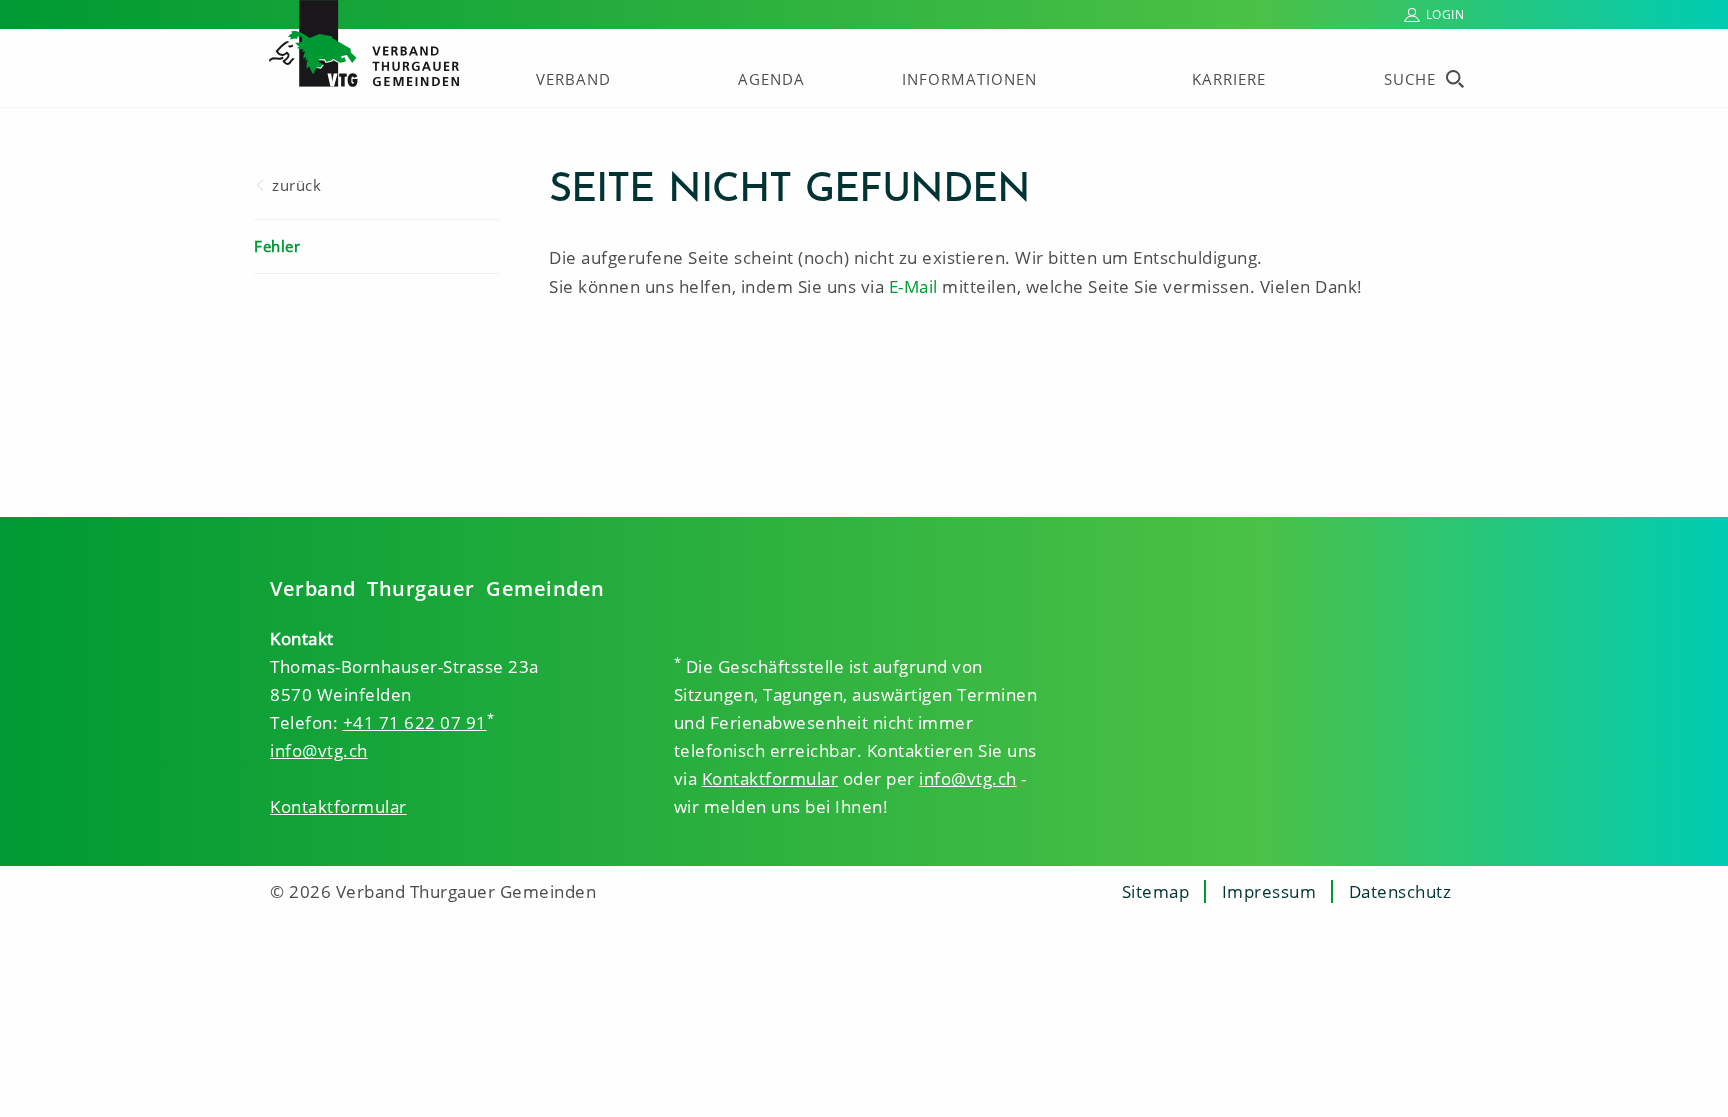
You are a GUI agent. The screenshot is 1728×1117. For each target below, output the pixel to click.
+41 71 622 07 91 (415, 722)
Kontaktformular (338, 806)
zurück (296, 185)
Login (1445, 14)
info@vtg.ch (319, 750)
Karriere (1229, 79)
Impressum (1269, 891)
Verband (573, 79)
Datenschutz (1400, 891)
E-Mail (913, 286)
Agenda (771, 79)
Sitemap (1156, 891)
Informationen (969, 79)
